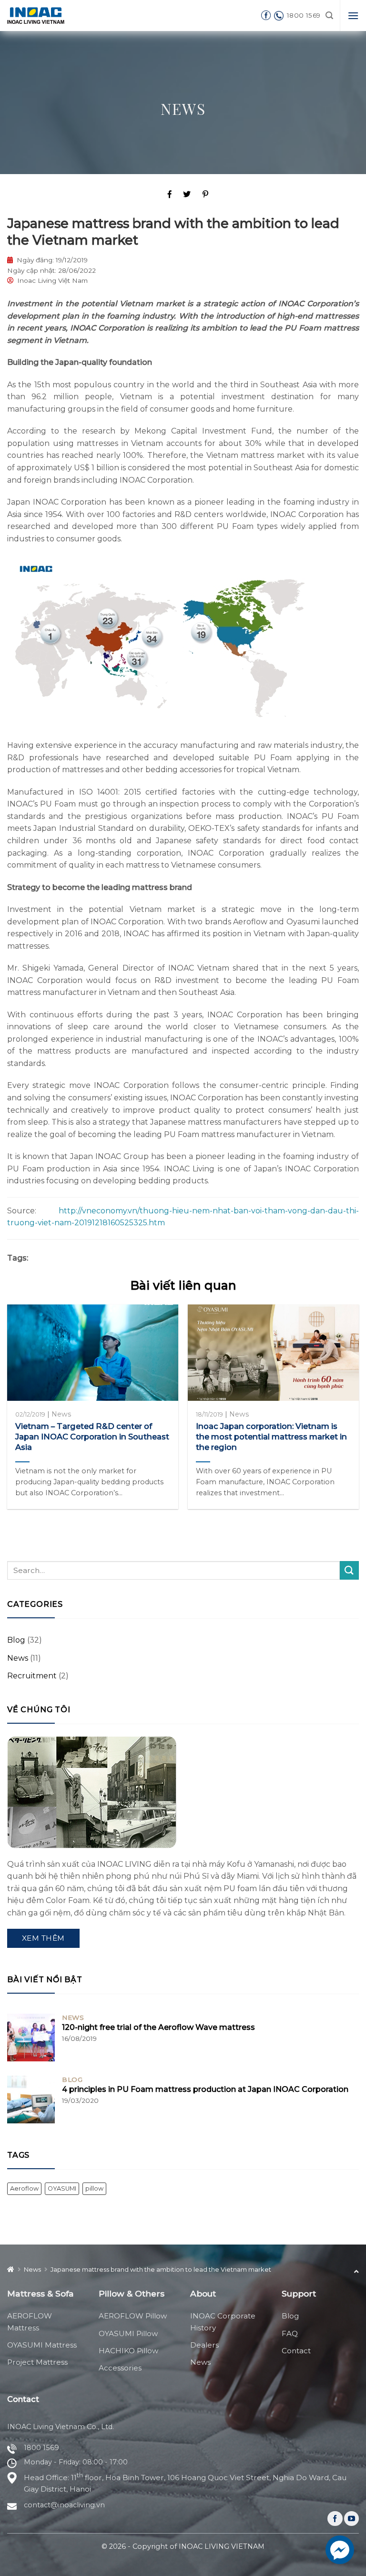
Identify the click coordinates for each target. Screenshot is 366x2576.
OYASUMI (62, 2188)
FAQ (290, 2333)
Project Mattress (37, 2362)
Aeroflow (24, 2188)
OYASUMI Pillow (128, 2333)
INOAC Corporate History (223, 2322)
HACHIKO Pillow (128, 2351)
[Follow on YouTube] (351, 2519)
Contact (296, 2351)
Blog (16, 1640)
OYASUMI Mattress (42, 2345)
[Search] (329, 16)
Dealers (204, 2345)
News (183, 109)
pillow (94, 2188)
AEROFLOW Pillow (133, 2316)
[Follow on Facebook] (335, 2519)
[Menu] (353, 16)
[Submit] (349, 1570)
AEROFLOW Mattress (30, 2322)
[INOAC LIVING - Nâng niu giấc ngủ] (36, 15)
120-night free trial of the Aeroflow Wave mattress (158, 2027)
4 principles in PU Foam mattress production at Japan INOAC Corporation (205, 2089)
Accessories (120, 2368)
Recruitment (32, 1676)
